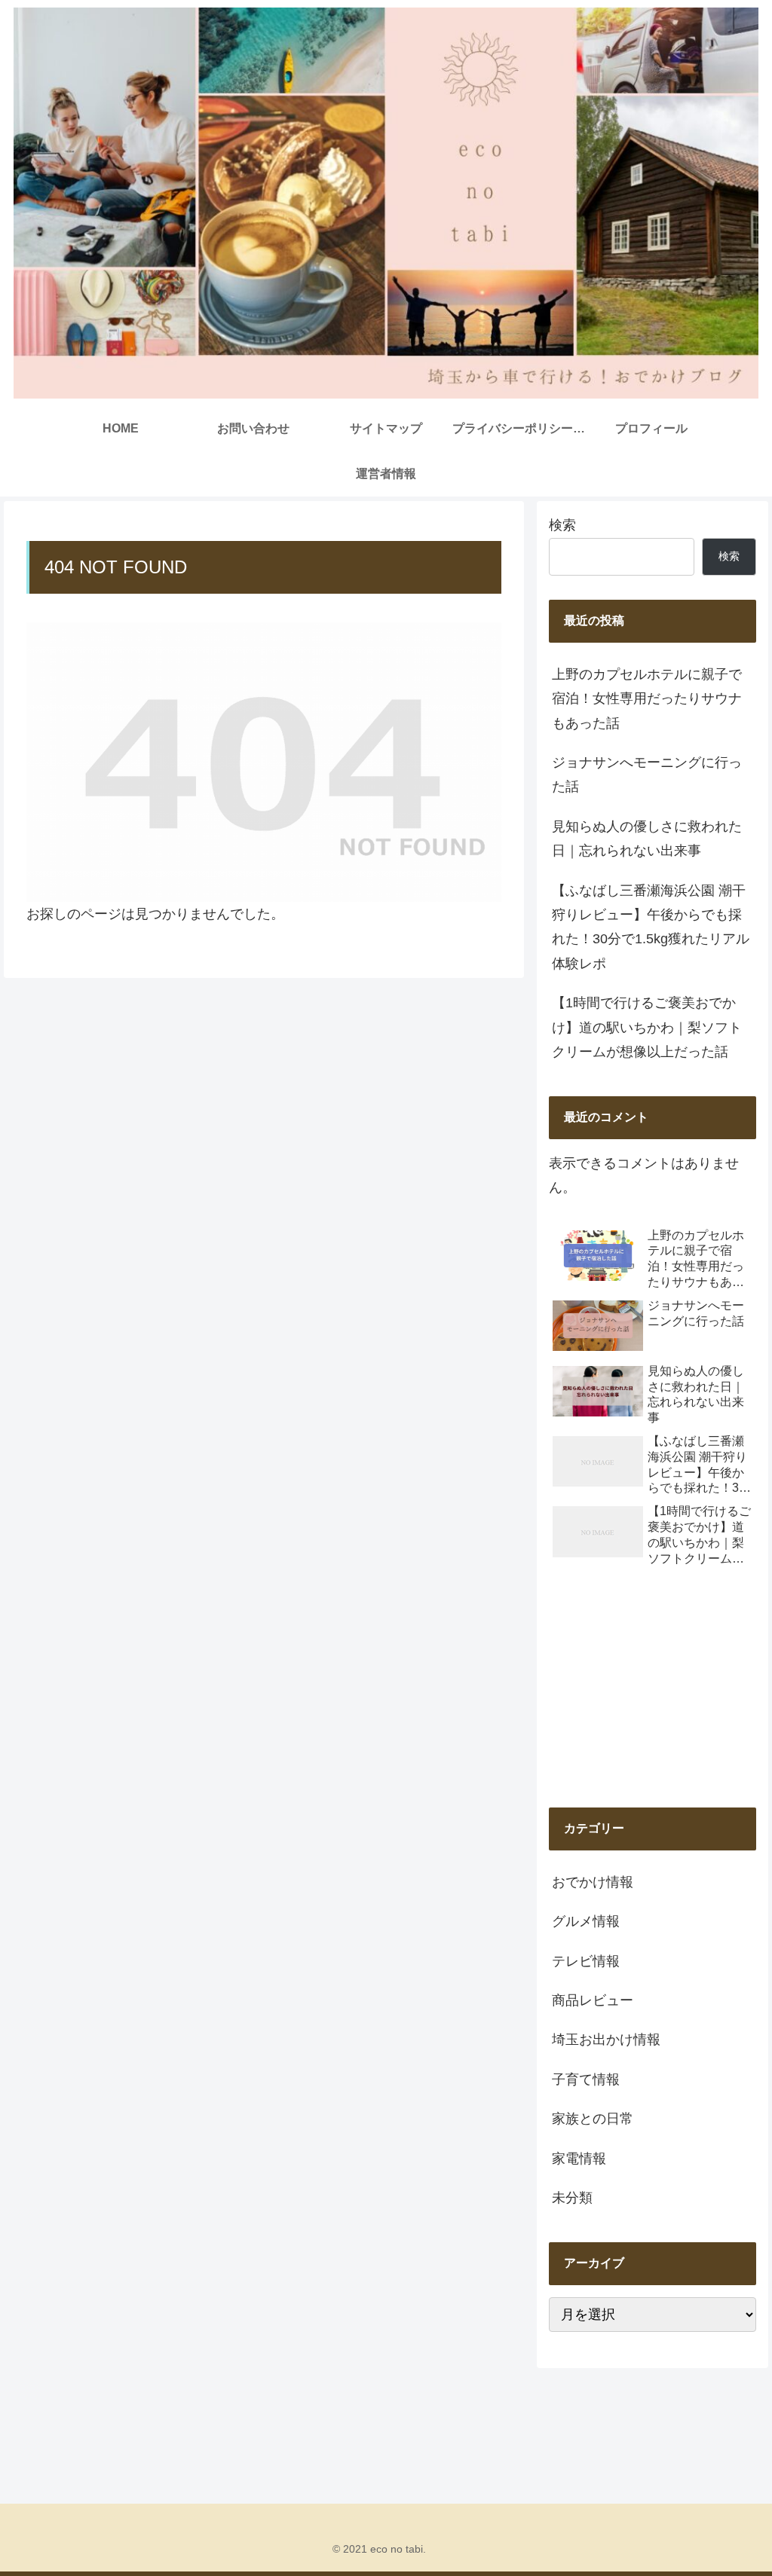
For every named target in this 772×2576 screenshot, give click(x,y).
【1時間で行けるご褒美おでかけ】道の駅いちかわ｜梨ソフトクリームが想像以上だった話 (647, 1027)
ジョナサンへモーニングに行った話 (647, 775)
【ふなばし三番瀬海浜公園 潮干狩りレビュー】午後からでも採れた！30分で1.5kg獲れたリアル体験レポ (651, 927)
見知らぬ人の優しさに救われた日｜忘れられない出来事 (647, 839)
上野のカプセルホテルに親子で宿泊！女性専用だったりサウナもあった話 (647, 699)
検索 (562, 525)
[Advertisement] (652, 1689)
